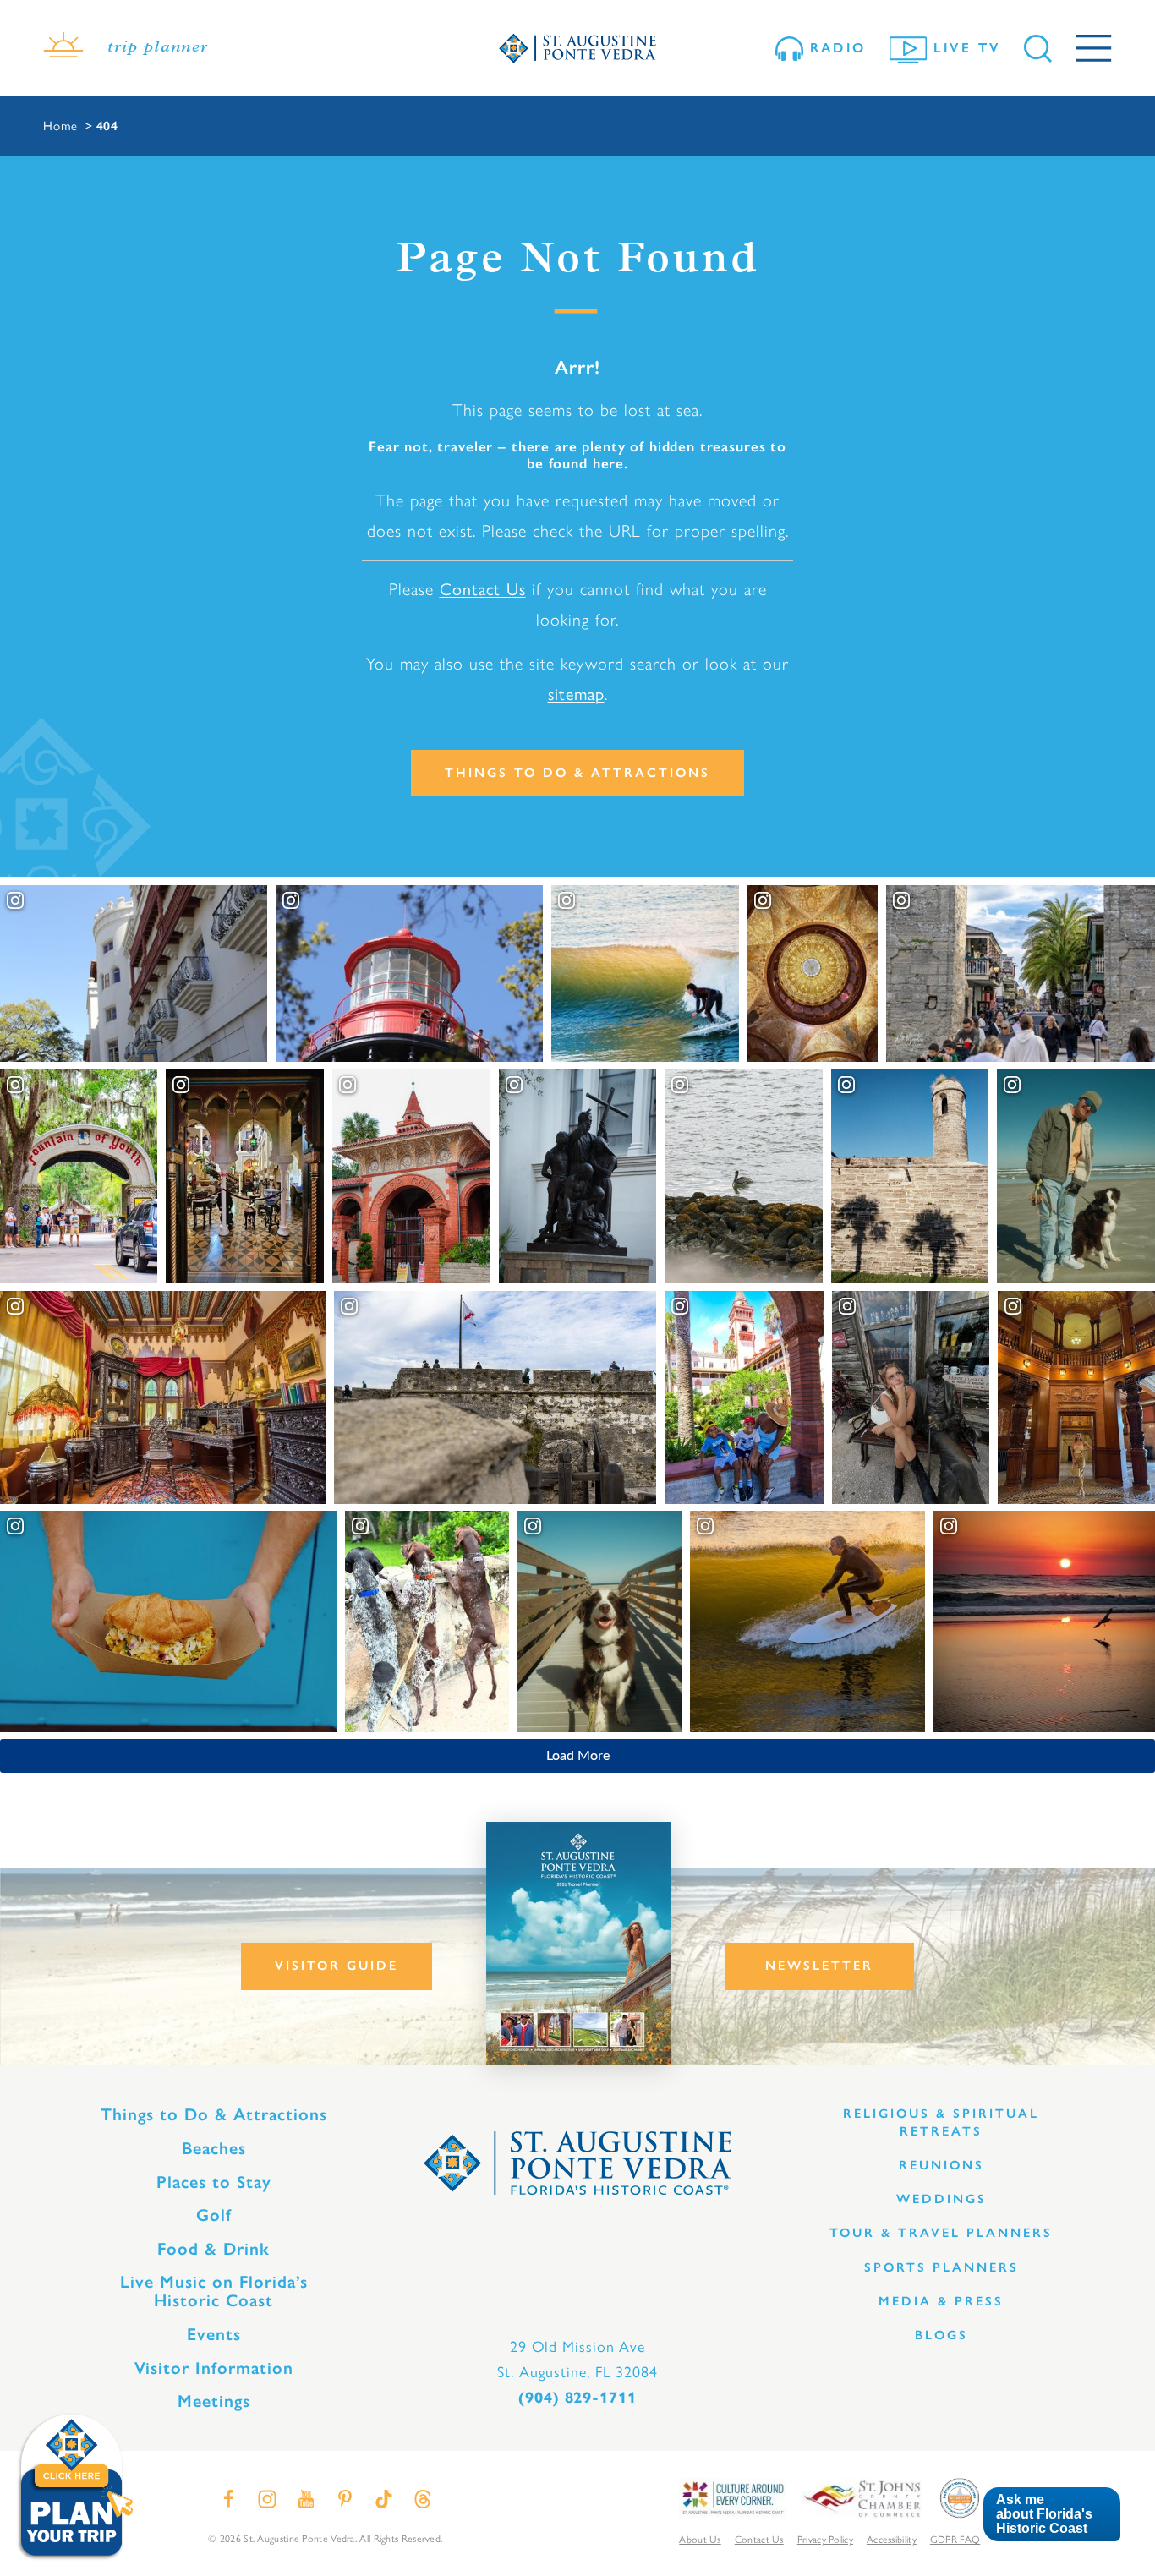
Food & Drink (213, 2249)
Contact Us (483, 589)
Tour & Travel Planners (941, 2233)
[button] (1051, 2515)
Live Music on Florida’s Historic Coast (214, 2291)
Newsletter (819, 1966)
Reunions (942, 2165)
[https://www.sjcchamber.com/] (862, 2497)
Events (214, 2334)
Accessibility (892, 2540)
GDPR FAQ (955, 2540)
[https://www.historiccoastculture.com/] (732, 2497)
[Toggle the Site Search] (1038, 49)
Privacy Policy (825, 2540)
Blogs (942, 2335)
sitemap (576, 694)
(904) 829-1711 (577, 2398)
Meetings (214, 2401)
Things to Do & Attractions (577, 773)
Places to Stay (214, 2182)
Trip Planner (158, 48)
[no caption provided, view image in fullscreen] (911, 1397)
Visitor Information (214, 2368)
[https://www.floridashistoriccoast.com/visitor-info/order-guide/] (578, 1943)
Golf (214, 2215)
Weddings (942, 2199)
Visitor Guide (337, 1966)
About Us (700, 2540)
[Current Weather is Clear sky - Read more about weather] (63, 48)
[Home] (577, 49)
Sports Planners (942, 2267)
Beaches (214, 2148)
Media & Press (941, 2301)
